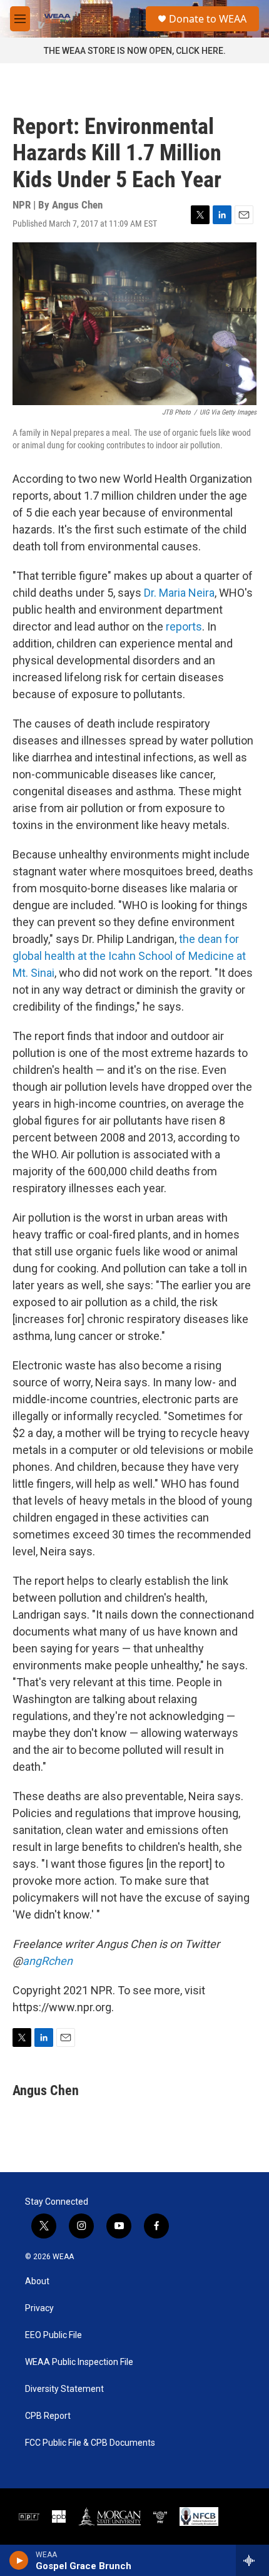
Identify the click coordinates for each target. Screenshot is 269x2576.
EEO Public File (53, 2335)
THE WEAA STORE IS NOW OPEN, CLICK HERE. (135, 51)
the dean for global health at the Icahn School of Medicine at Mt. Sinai (129, 956)
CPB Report (48, 2416)
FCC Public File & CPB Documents (90, 2443)
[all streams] (252, 2560)
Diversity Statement (64, 2389)
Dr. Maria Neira (179, 593)
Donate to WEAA (208, 19)
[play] (19, 2560)
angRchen (48, 1961)
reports (184, 626)
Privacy (39, 2308)
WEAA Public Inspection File (79, 2362)
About (37, 2281)
